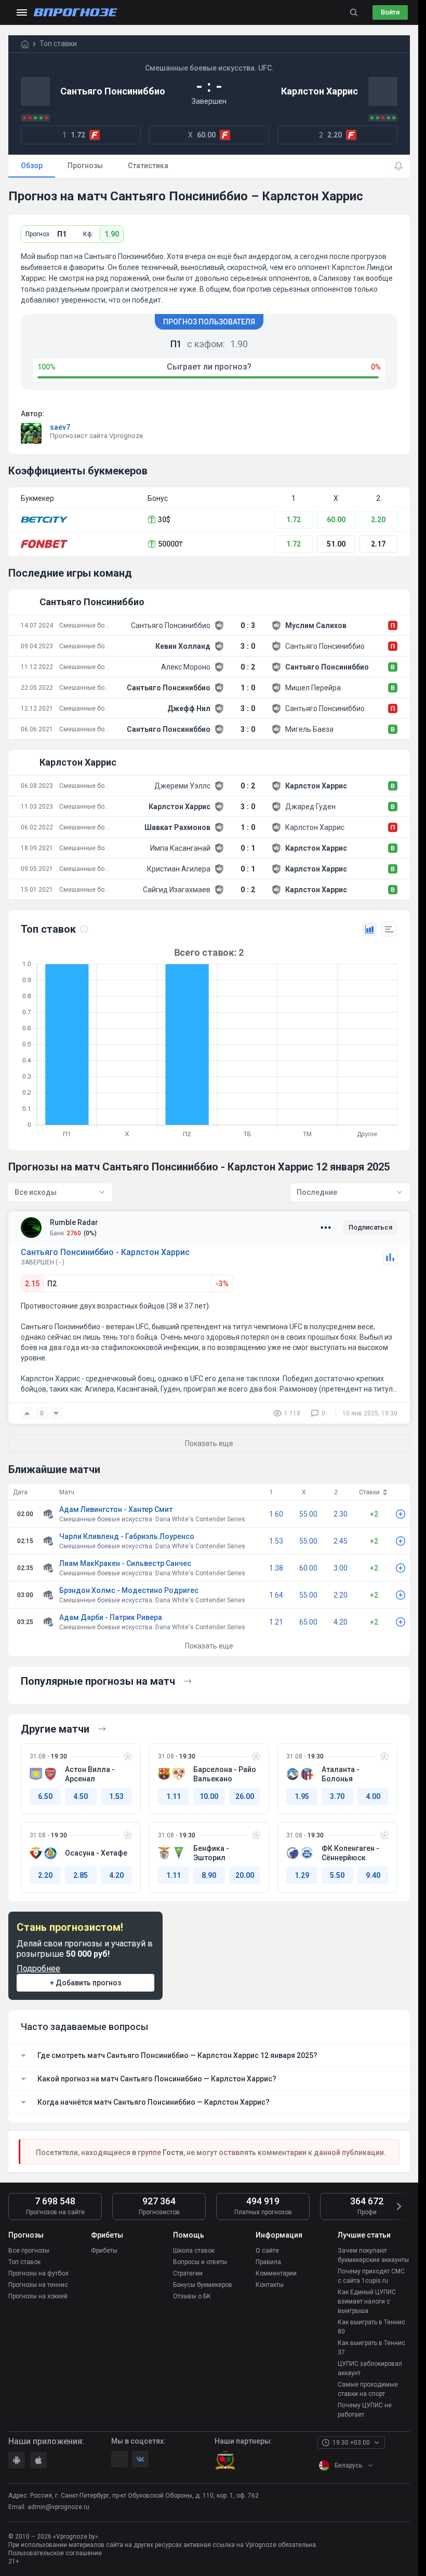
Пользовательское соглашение (55, 2553)
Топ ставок (24, 2262)
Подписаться (370, 1227)
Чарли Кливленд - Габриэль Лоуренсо (127, 1536)
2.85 (81, 1875)
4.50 (81, 1796)
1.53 (276, 1541)
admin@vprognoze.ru (58, 2507)
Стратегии (188, 2273)
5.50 (337, 1875)
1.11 (174, 1796)
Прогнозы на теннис (38, 2285)
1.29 (302, 1875)
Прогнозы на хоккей (38, 2296)
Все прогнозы (29, 2251)
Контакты (270, 2285)
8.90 (209, 1875)
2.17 (378, 544)
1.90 (112, 234)
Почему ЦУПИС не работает (365, 2410)
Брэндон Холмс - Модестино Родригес (129, 1590)
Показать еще (209, 1646)
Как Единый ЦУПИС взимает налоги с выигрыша (367, 2301)
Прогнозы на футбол (38, 2273)
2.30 (341, 1514)
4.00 (373, 1796)
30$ (164, 520)
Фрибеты (104, 2251)
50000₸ (170, 544)
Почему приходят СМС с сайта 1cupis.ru (371, 2276)
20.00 (245, 1875)
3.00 (341, 1568)
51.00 (336, 544)
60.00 (336, 520)
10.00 (209, 1796)
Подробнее (38, 1968)
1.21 (276, 1622)
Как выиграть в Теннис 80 (371, 2327)
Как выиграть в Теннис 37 (371, 2348)
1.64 (276, 1595)
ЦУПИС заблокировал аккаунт (370, 2368)
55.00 (308, 1514)
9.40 (373, 1875)
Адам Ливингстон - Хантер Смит (116, 1509)
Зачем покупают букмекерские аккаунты (373, 2255)
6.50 (45, 1796)
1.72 (294, 520)
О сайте (267, 2251)
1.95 (302, 1796)
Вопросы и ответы (200, 2262)
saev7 (60, 427)
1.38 (276, 1568)
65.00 (308, 1622)
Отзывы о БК (192, 2296)
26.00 (245, 1796)
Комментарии (276, 2273)
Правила (268, 2262)
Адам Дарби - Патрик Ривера (111, 1617)
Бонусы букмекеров (203, 2285)
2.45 (341, 1541)
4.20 (341, 1622)
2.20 (378, 520)
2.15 (32, 1284)
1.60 (276, 1514)
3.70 (337, 1796)
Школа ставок (194, 2251)
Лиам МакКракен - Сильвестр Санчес (125, 1563)
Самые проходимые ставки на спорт (368, 2389)
